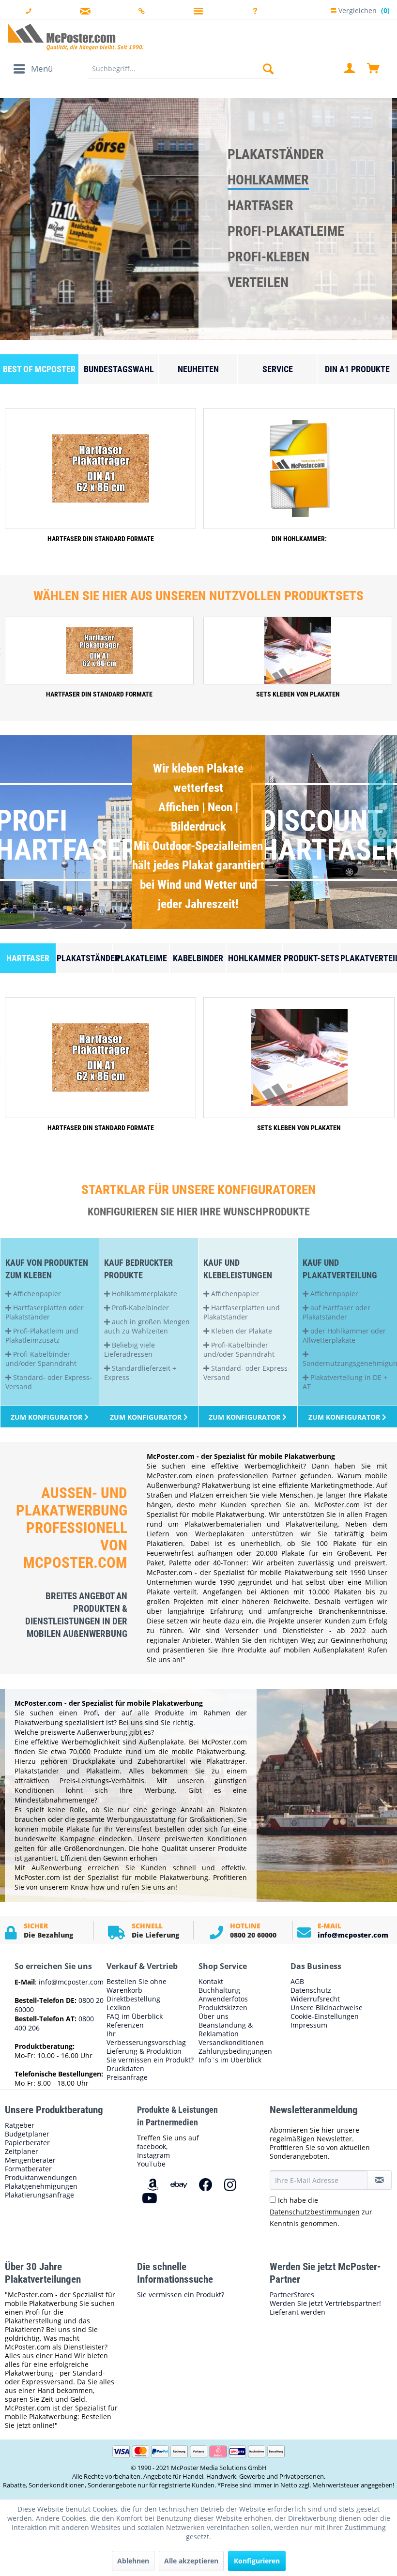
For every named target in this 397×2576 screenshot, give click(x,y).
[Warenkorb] (374, 69)
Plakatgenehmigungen (41, 2186)
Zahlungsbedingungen (235, 2051)
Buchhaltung (219, 1990)
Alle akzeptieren (191, 2561)
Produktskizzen (223, 2008)
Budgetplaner (27, 2134)
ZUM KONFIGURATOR (345, 1417)
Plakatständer (276, 154)
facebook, (152, 2146)
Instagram (153, 2155)
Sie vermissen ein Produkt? (150, 2060)
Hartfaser (260, 205)
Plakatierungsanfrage (39, 2195)
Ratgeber (20, 2125)
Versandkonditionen (231, 2043)
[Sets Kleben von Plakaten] (298, 651)
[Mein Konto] (350, 69)
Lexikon (119, 2008)
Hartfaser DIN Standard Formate (101, 539)
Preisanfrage (127, 2077)
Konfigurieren (257, 2561)
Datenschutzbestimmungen (315, 2212)
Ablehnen (133, 2561)
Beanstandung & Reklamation (226, 2030)
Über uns (214, 2016)
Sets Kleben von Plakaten (298, 694)
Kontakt (211, 1982)
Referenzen (125, 2025)
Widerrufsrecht (315, 1999)
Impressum (309, 2025)
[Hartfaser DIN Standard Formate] (100, 469)
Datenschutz (311, 1990)
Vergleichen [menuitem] (363, 9)
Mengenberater (30, 2160)
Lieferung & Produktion (144, 2051)
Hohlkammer (268, 180)
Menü (42, 68)
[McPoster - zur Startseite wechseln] (198, 37)
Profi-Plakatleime (286, 231)
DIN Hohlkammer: (299, 539)
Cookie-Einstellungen (325, 2016)
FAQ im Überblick (135, 2016)
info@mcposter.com (353, 1935)
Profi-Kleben (268, 257)
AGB (297, 1982)
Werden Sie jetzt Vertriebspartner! (325, 2303)
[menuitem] (33, 69)
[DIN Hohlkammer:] (299, 469)
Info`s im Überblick (230, 2060)
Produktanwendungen (41, 2178)
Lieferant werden (298, 2312)
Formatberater (28, 2169)
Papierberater (27, 2143)
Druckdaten (125, 2069)
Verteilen (258, 282)
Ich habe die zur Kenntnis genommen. (321, 2212)
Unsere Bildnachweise (327, 2008)
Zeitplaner (22, 2152)
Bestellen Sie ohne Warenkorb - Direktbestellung (137, 1990)
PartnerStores (292, 2295)
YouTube (151, 2164)
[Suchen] (268, 69)
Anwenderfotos (223, 1999)
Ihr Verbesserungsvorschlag (146, 2038)
